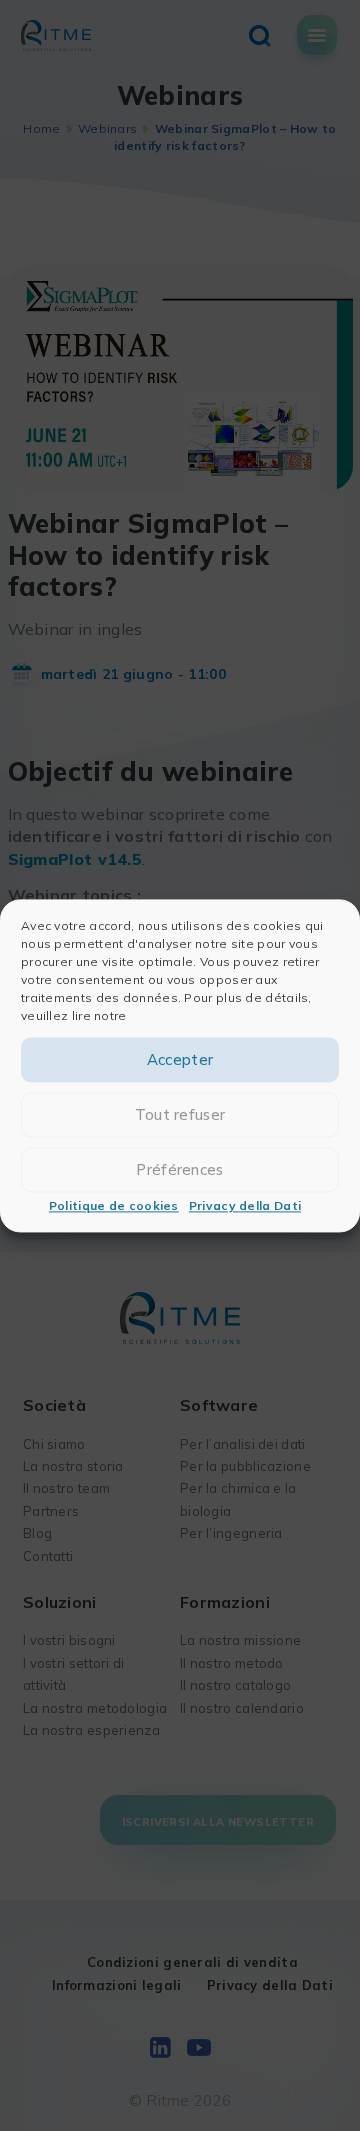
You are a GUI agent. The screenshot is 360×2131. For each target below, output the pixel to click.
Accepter (180, 1059)
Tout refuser (180, 1114)
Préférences (179, 1169)
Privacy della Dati (245, 1206)
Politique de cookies (114, 1206)
